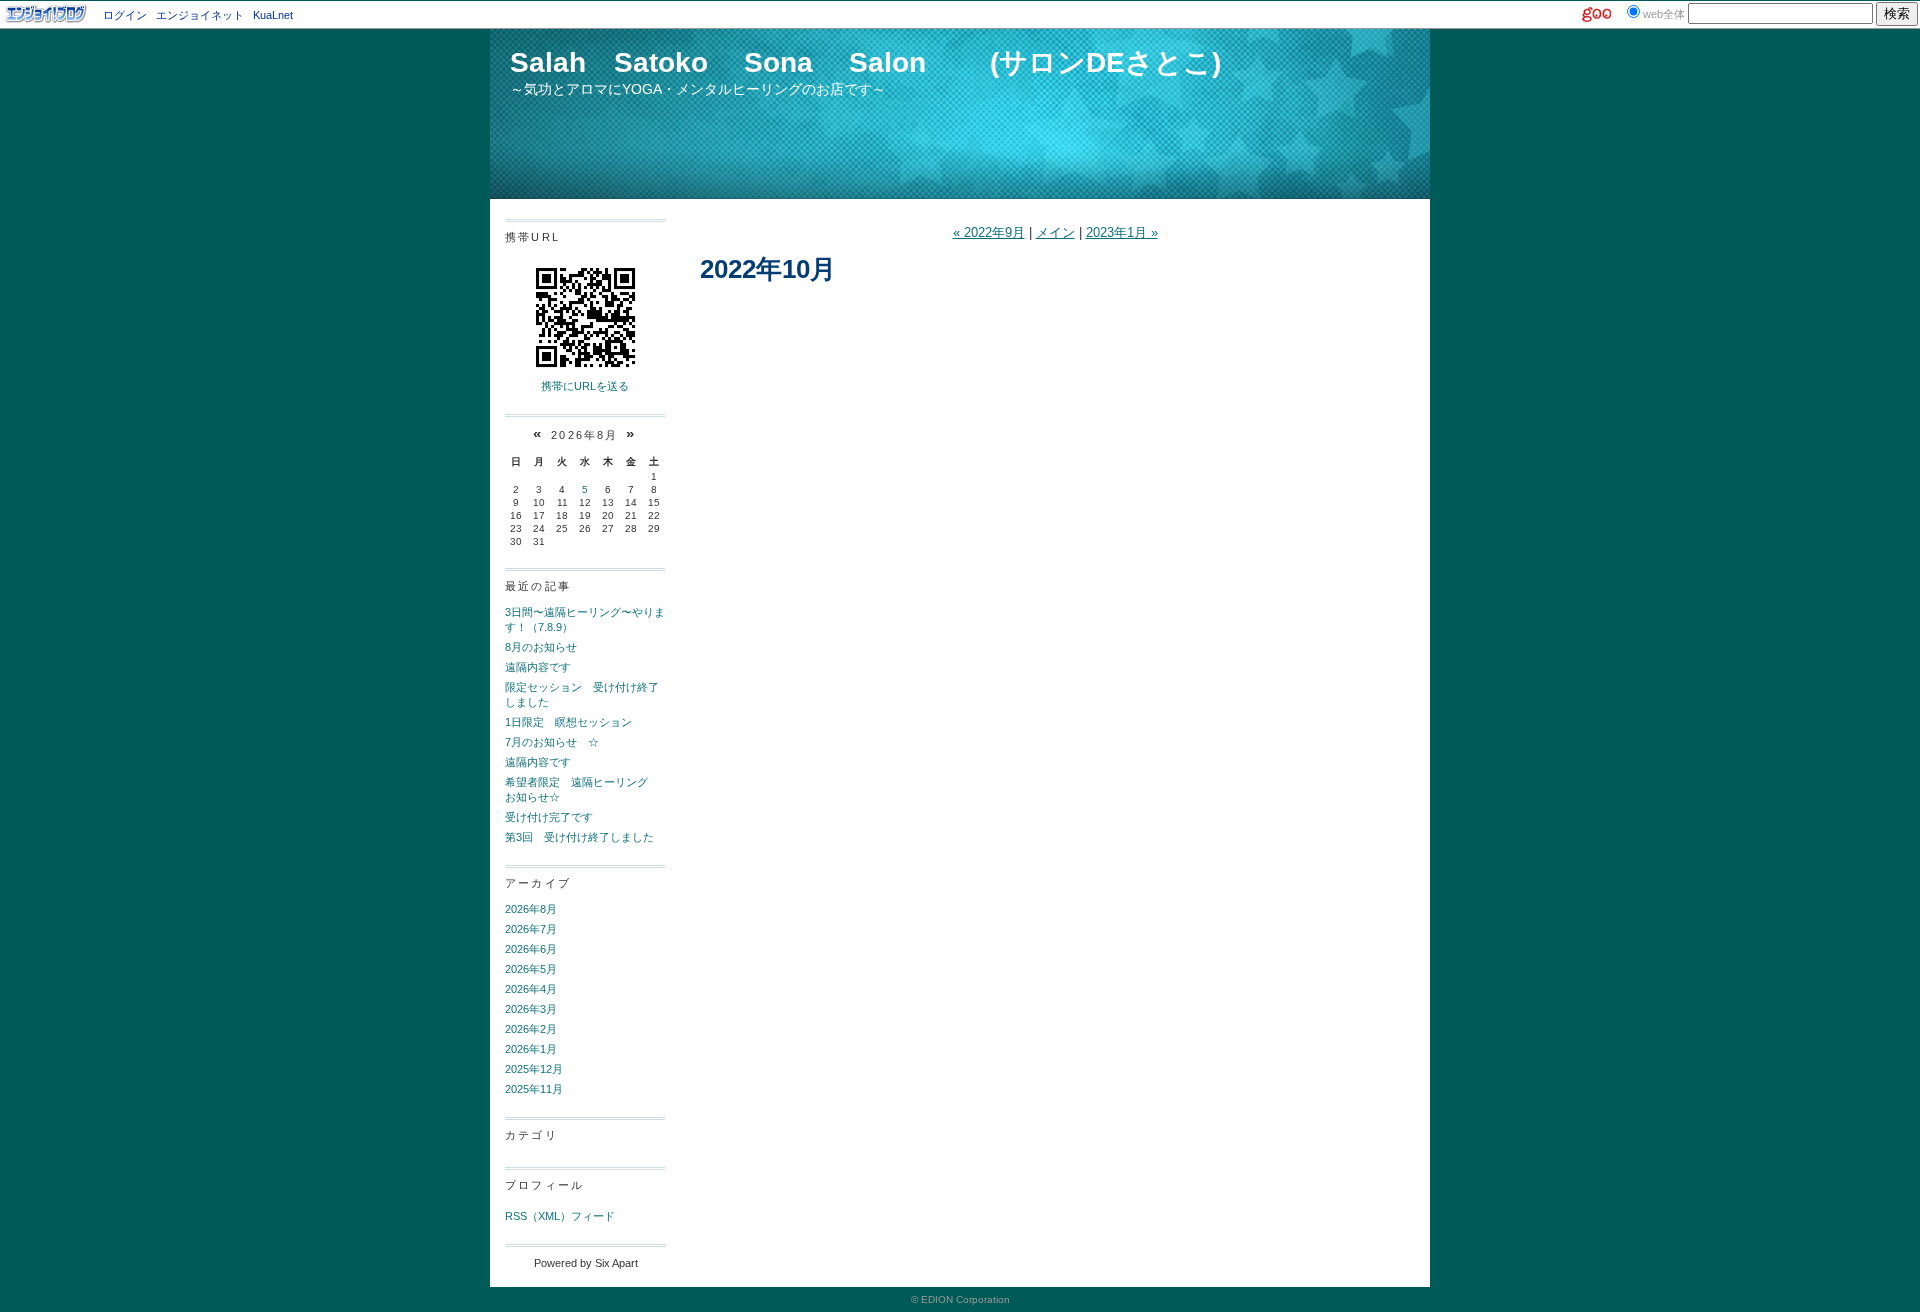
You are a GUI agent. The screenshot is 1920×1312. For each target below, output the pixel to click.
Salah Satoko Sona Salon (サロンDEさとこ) (865, 62)
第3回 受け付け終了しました (579, 837)
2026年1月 (531, 1049)
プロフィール (544, 1185)
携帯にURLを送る (585, 386)
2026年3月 (531, 1009)
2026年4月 (531, 989)
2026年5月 (531, 969)
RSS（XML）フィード (560, 1216)
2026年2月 (531, 1029)
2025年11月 (534, 1089)
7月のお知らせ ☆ (552, 742)
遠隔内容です (538, 667)
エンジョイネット (200, 15)
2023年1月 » (1122, 232)
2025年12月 (534, 1069)
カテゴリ (531, 1135)
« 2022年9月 (989, 232)
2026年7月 (531, 929)
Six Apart (616, 1263)
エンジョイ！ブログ (47, 14)
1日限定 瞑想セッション (568, 722)
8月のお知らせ (541, 647)
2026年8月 (531, 909)
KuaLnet (273, 15)
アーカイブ (538, 883)
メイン (1055, 232)
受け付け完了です (549, 817)
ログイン (125, 15)
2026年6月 (531, 949)
